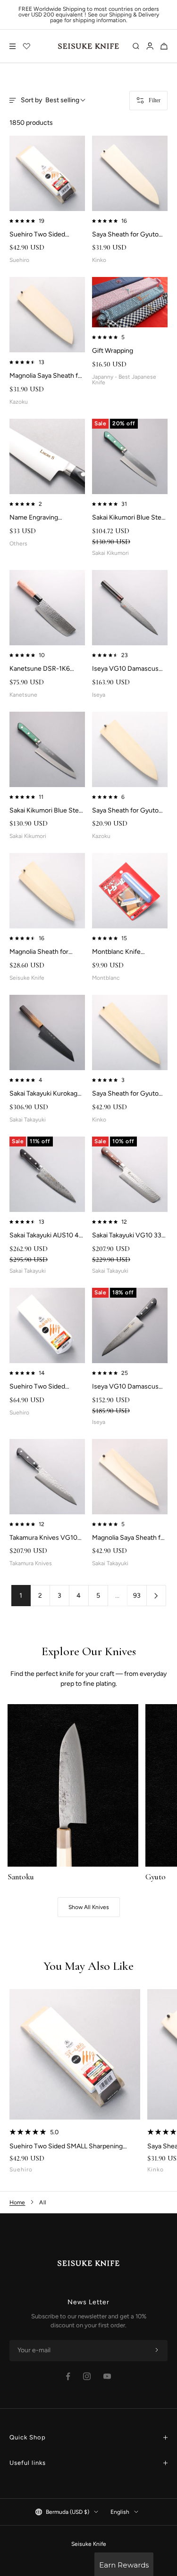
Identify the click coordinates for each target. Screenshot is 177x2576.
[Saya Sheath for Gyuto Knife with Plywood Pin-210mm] (130, 173)
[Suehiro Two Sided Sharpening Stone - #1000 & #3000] (47, 1325)
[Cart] (164, 46)
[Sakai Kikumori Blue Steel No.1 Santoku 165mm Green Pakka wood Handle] (130, 456)
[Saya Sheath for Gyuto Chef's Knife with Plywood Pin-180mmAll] (130, 749)
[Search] (136, 46)
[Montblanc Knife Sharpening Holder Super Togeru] (130, 891)
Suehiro (21, 2170)
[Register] (157, 2350)
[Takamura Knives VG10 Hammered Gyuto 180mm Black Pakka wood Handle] (47, 1477)
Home (17, 2202)
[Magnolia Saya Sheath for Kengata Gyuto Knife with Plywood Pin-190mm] (130, 1477)
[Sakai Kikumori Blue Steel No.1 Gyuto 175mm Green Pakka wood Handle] (47, 749)
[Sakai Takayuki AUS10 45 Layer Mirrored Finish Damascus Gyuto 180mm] (47, 1174)
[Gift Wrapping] (130, 302)
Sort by (50, 100)
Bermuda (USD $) (67, 2512)
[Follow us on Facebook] (68, 2377)
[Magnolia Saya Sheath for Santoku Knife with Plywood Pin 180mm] (47, 315)
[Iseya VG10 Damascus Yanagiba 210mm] (130, 608)
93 (137, 1596)
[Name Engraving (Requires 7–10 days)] (47, 456)
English (120, 2512)
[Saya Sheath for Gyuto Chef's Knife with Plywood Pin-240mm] (130, 1032)
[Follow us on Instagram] (87, 2376)
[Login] (150, 46)
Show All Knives (89, 1907)
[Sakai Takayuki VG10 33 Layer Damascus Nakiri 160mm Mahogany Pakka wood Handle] (130, 1174)
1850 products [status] (31, 123)
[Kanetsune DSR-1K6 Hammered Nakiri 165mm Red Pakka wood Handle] (47, 608)
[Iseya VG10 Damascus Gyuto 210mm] (130, 1325)
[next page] (156, 1596)
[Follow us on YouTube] (107, 2376)
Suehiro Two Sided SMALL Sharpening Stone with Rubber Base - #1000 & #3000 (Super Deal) (72, 2146)
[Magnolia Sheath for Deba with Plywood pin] (47, 891)
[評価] (27, 46)
